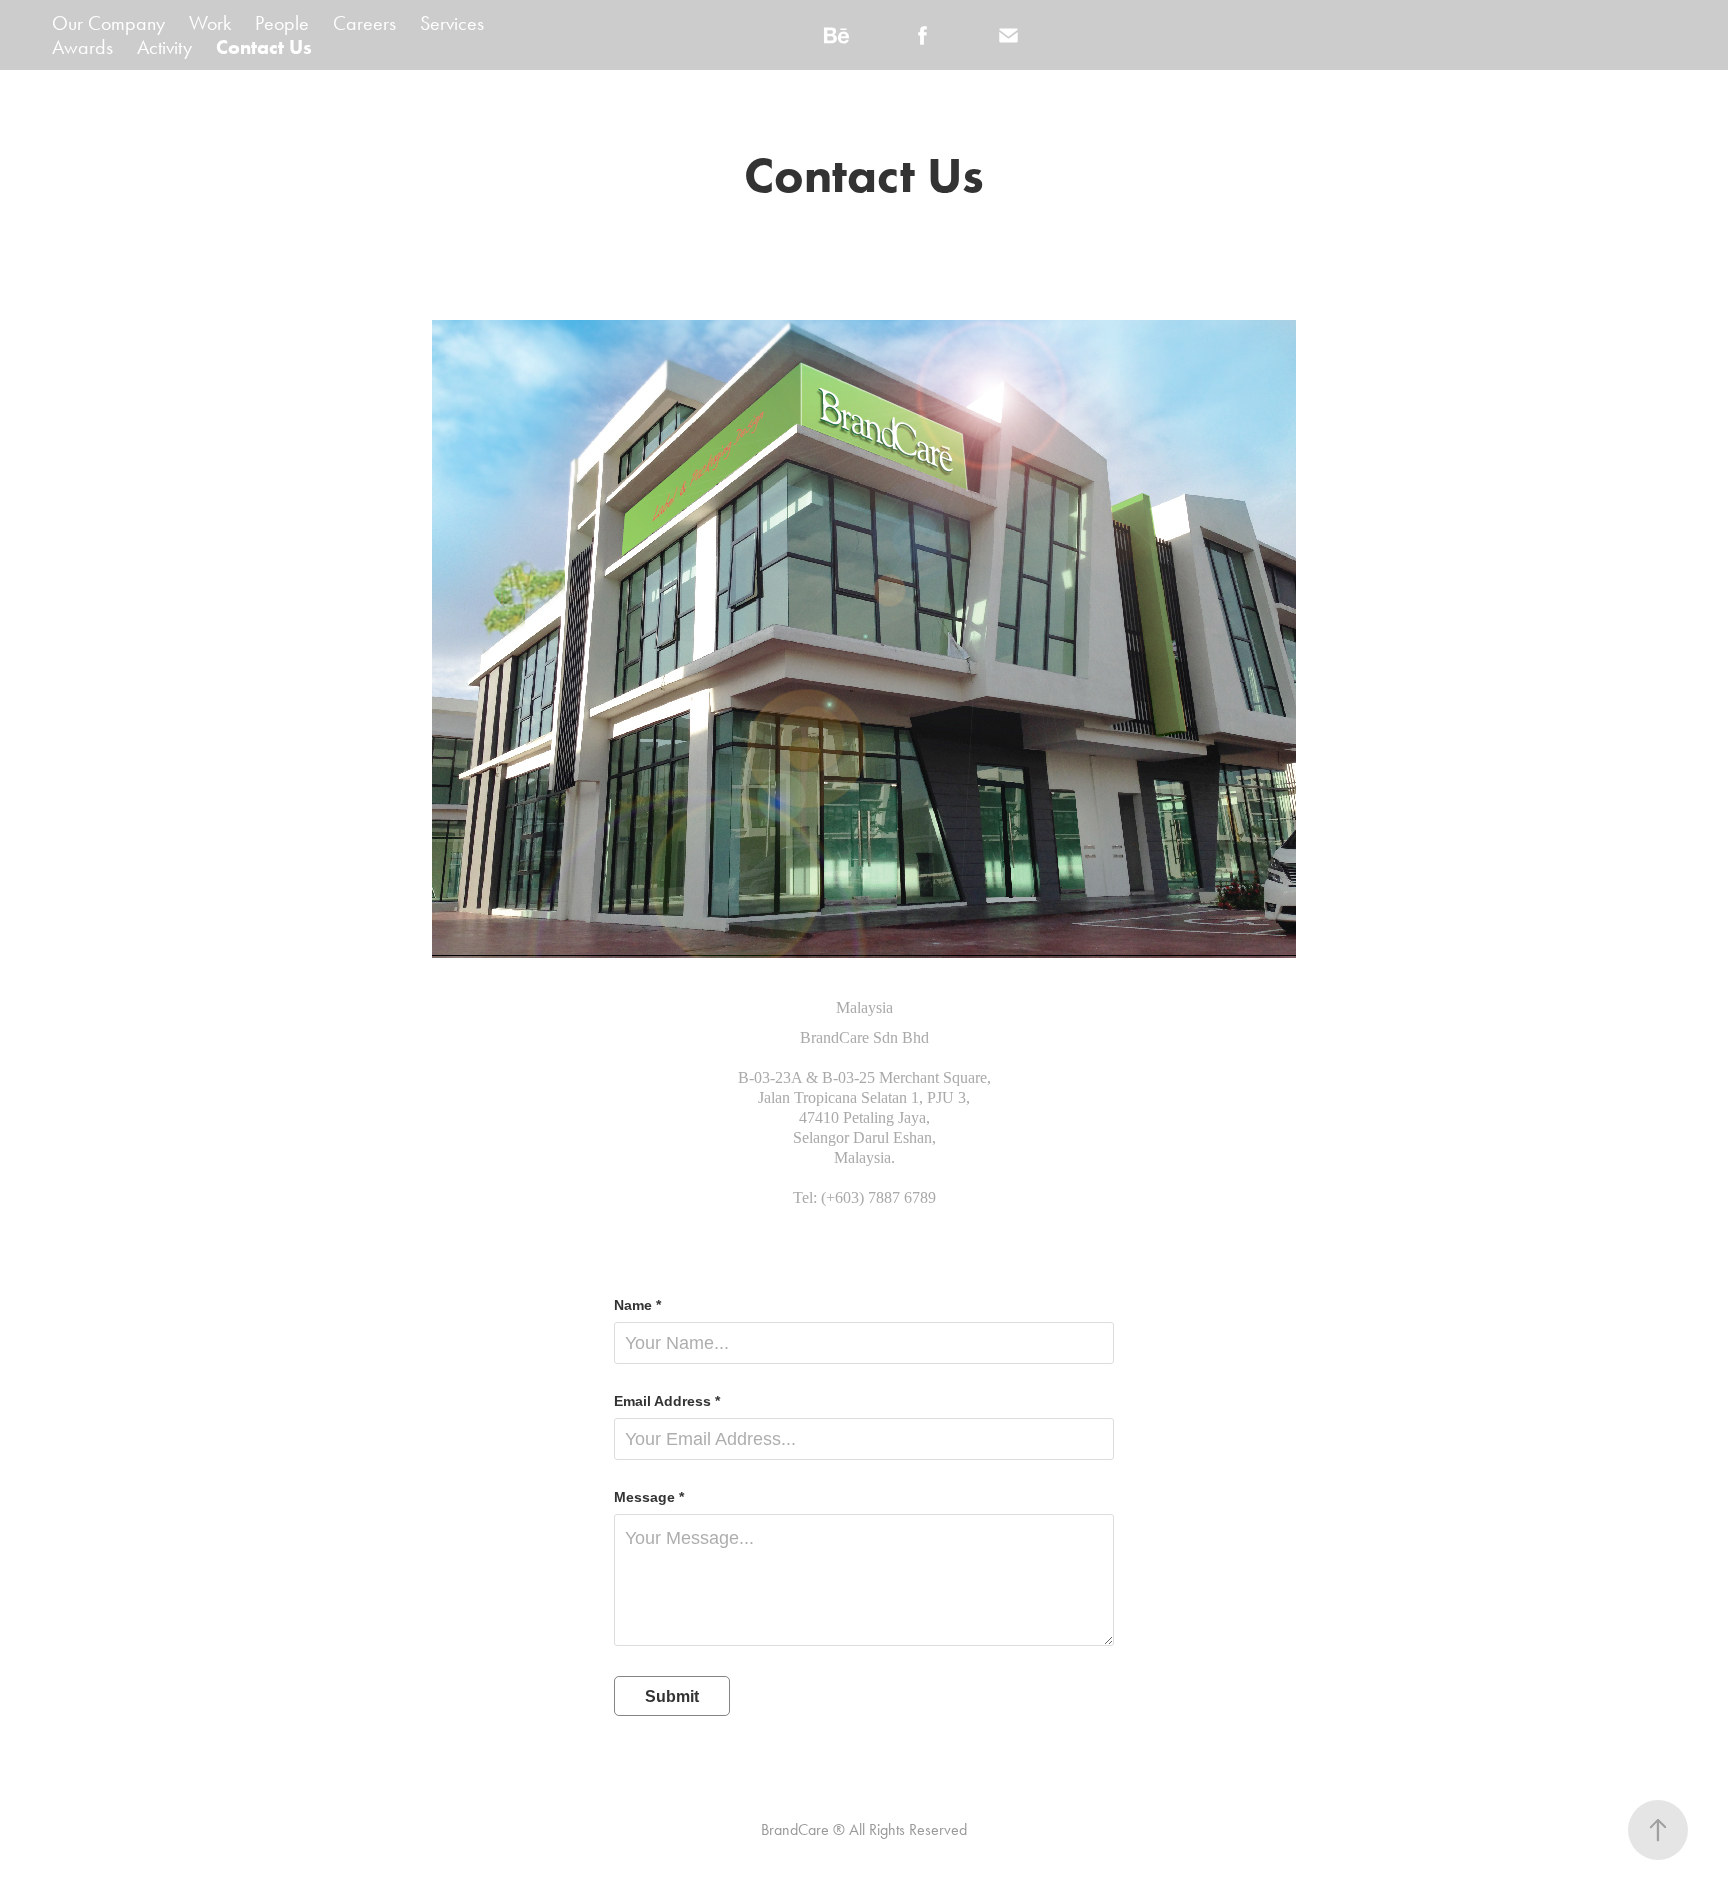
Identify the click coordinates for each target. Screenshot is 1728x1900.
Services (452, 23)
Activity (164, 47)
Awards (82, 47)
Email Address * (667, 1401)
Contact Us (264, 47)
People (282, 23)
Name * (637, 1305)
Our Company (108, 23)
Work (210, 23)
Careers (364, 23)
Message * (649, 1497)
